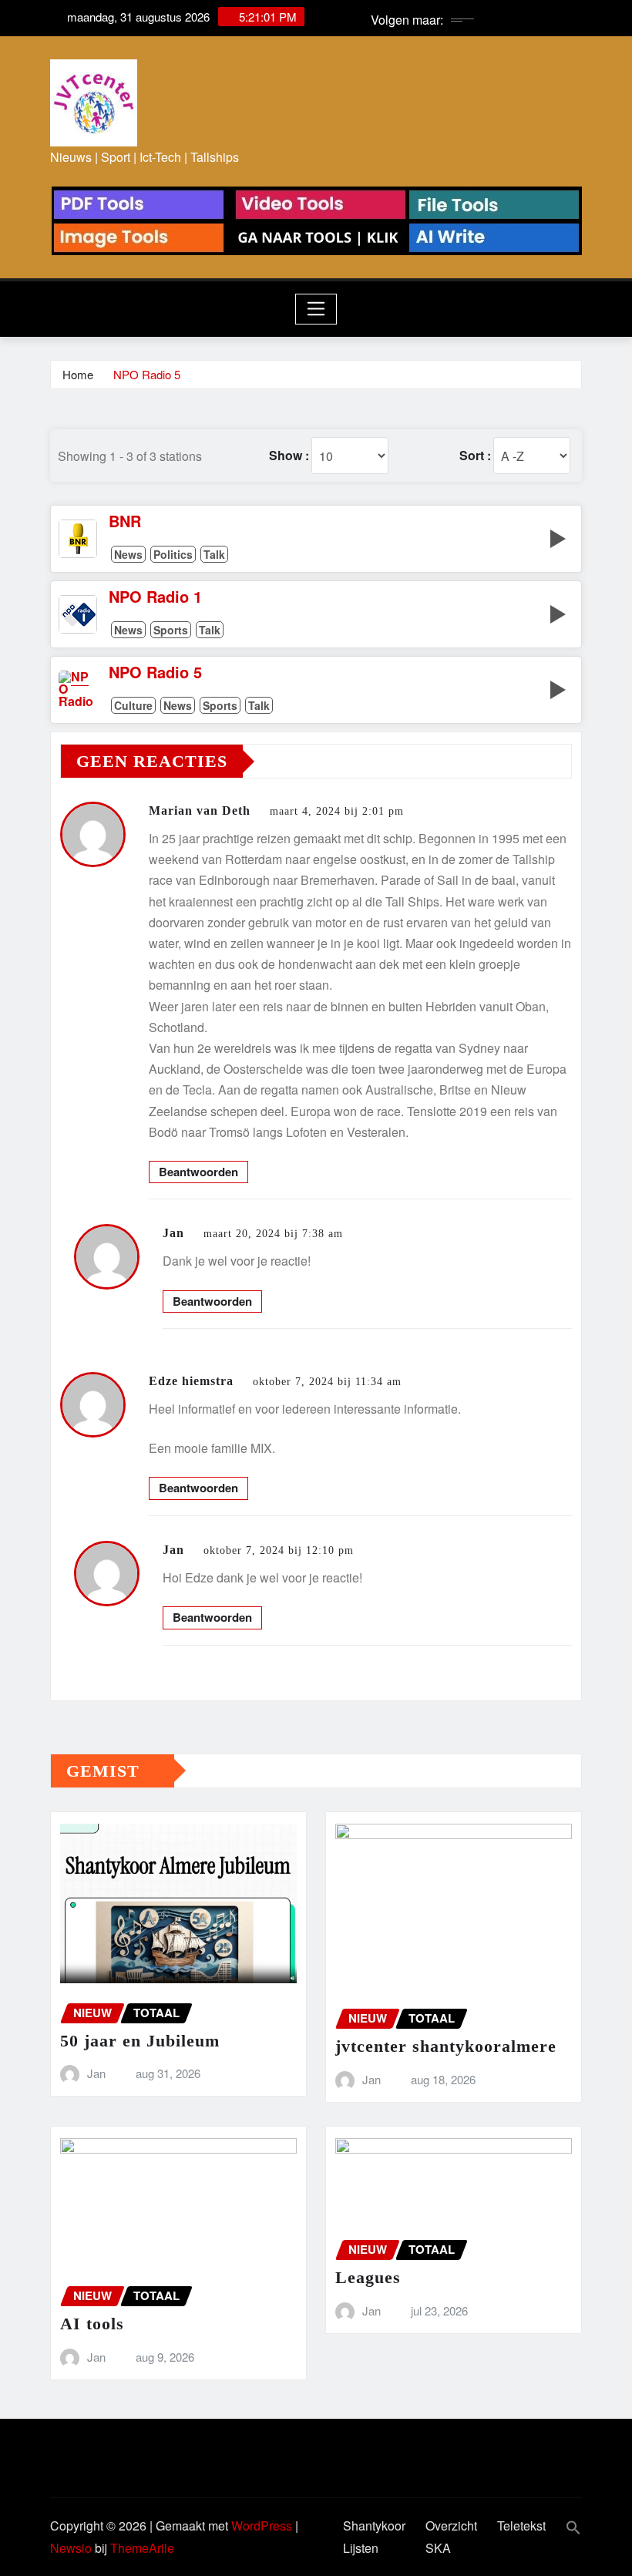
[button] (564, 2526)
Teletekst (521, 2526)
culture (133, 705)
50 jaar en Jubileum (140, 2041)
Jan (173, 1233)
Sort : (475, 456)
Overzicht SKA (451, 2537)
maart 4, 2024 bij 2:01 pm (337, 811)
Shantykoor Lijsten (374, 2537)
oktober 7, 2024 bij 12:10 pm (279, 1550)
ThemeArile (142, 2548)
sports (171, 630)
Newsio (71, 2548)
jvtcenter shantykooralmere (446, 2046)
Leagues (368, 2277)
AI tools (92, 2324)
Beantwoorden (198, 1172)
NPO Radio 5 (147, 374)
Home (78, 374)
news (128, 554)
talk (214, 554)
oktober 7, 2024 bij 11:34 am (327, 1382)
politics (173, 554)
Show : (289, 456)
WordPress (262, 2526)
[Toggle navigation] (316, 309)
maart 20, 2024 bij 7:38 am (273, 1234)
